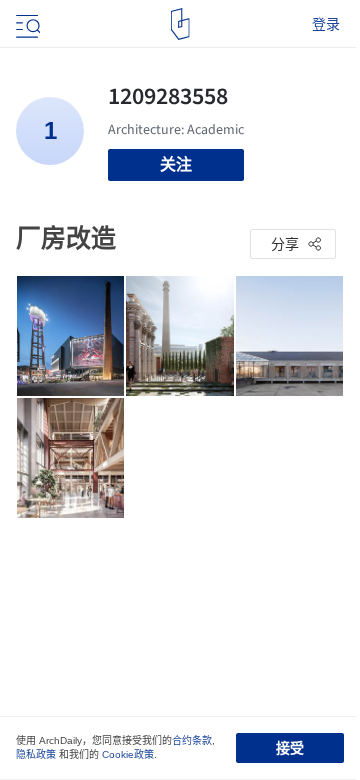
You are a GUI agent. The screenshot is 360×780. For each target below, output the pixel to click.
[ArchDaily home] (180, 24)
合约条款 (192, 740)
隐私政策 (36, 754)
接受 (290, 748)
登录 (326, 24)
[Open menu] (26, 24)
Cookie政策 (128, 754)
